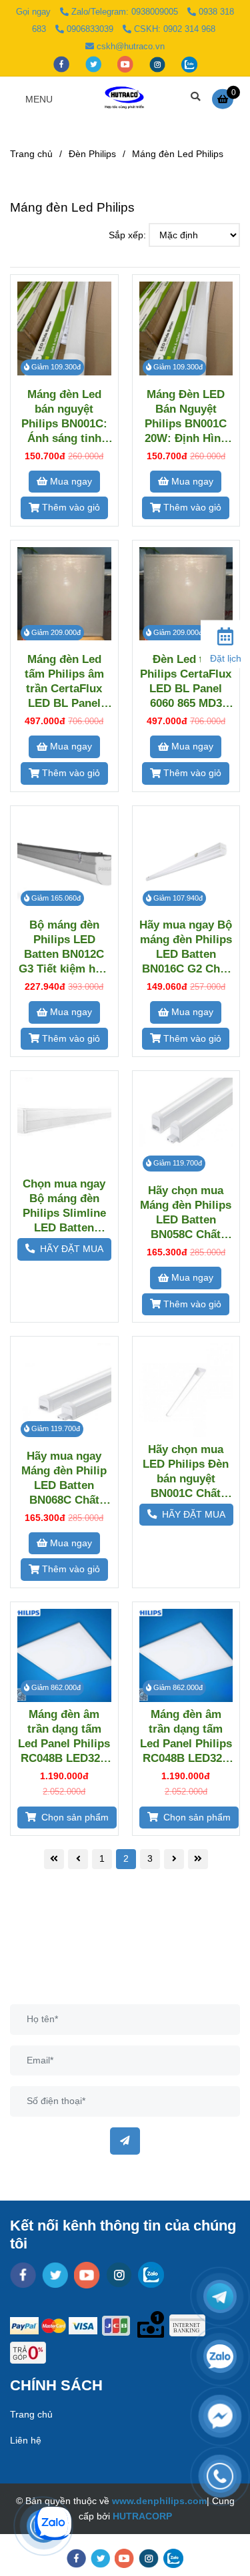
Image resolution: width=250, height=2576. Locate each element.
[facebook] (63, 64)
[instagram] (159, 64)
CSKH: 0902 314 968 (175, 29)
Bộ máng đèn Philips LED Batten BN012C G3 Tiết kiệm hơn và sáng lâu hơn (64, 947)
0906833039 (91, 29)
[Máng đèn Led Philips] (125, 99)
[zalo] (189, 64)
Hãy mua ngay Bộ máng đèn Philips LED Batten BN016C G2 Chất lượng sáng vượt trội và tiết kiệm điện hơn (186, 947)
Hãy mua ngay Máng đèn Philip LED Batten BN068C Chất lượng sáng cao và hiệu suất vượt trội (64, 1478)
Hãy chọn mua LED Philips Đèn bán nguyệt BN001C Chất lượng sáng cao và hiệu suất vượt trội (186, 1471)
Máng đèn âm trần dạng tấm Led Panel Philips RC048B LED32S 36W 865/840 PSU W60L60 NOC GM (186, 1736)
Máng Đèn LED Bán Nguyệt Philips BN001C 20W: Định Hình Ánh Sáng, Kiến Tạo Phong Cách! (186, 416)
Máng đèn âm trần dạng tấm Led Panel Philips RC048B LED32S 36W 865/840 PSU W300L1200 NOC (64, 1736)
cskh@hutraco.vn (131, 46)
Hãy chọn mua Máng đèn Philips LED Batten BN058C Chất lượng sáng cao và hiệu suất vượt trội (186, 1212)
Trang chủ (31, 154)
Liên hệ (26, 2440)
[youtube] (127, 64)
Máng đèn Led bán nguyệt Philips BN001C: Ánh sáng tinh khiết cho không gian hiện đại (64, 416)
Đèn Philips (92, 154)
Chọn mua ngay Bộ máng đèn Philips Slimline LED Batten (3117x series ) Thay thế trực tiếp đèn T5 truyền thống (64, 1206)
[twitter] (95, 64)
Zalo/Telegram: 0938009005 (126, 12)
